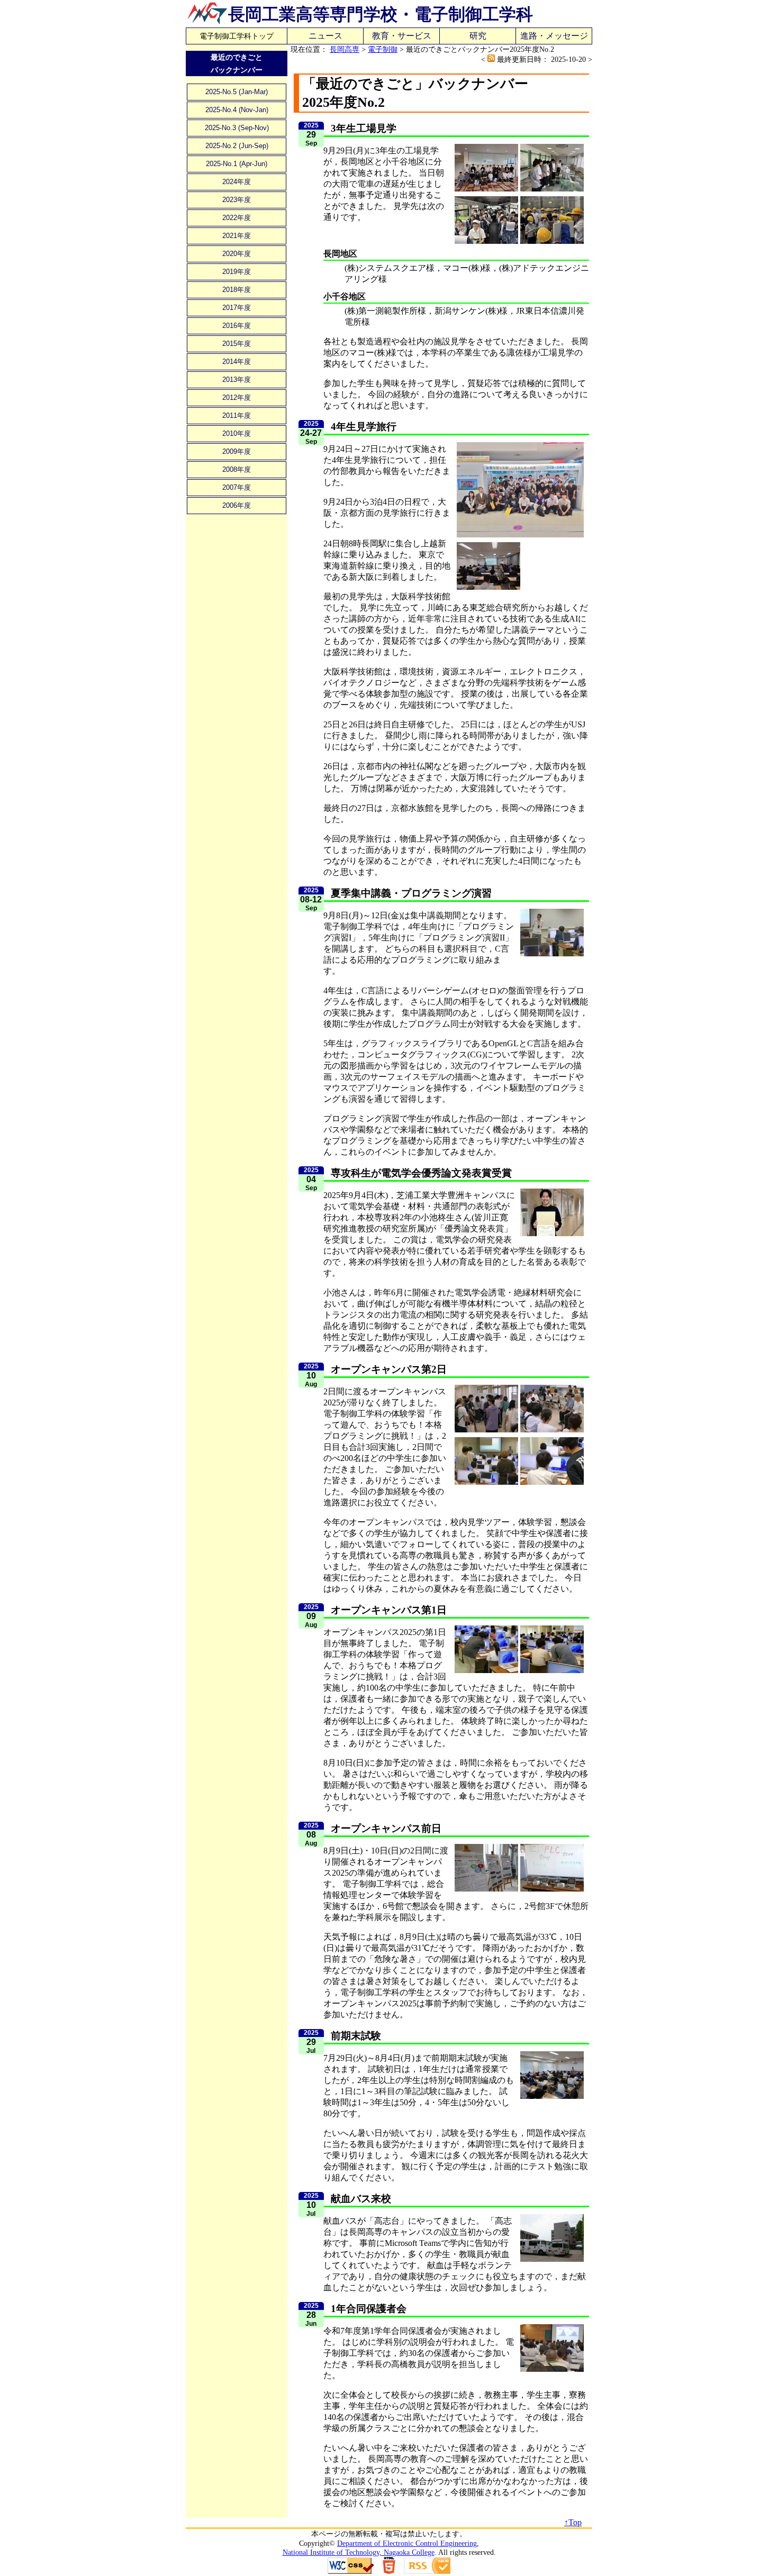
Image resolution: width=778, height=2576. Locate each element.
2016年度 (237, 326)
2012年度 (237, 398)
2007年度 (237, 487)
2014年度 (237, 362)
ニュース (325, 36)
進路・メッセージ (554, 36)
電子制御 (383, 49)
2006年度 (237, 505)
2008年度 (237, 469)
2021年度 (237, 236)
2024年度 (237, 182)
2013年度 (237, 380)
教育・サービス (402, 36)
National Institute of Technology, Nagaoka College (359, 2552)
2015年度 (237, 344)
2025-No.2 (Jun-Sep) (237, 146)
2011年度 (237, 415)
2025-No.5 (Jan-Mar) (237, 92)
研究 (478, 36)
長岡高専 (345, 49)
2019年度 (237, 272)
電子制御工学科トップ (237, 36)
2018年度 (237, 290)
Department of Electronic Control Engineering (407, 2543)
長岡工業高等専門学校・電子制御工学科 (381, 14)
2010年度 (237, 433)
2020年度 (237, 254)
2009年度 (237, 451)
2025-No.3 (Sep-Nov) (237, 128)
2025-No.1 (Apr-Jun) (237, 164)
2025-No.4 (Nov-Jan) (237, 110)
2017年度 (237, 308)
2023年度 (237, 200)
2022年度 (237, 218)
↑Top (573, 2522)
